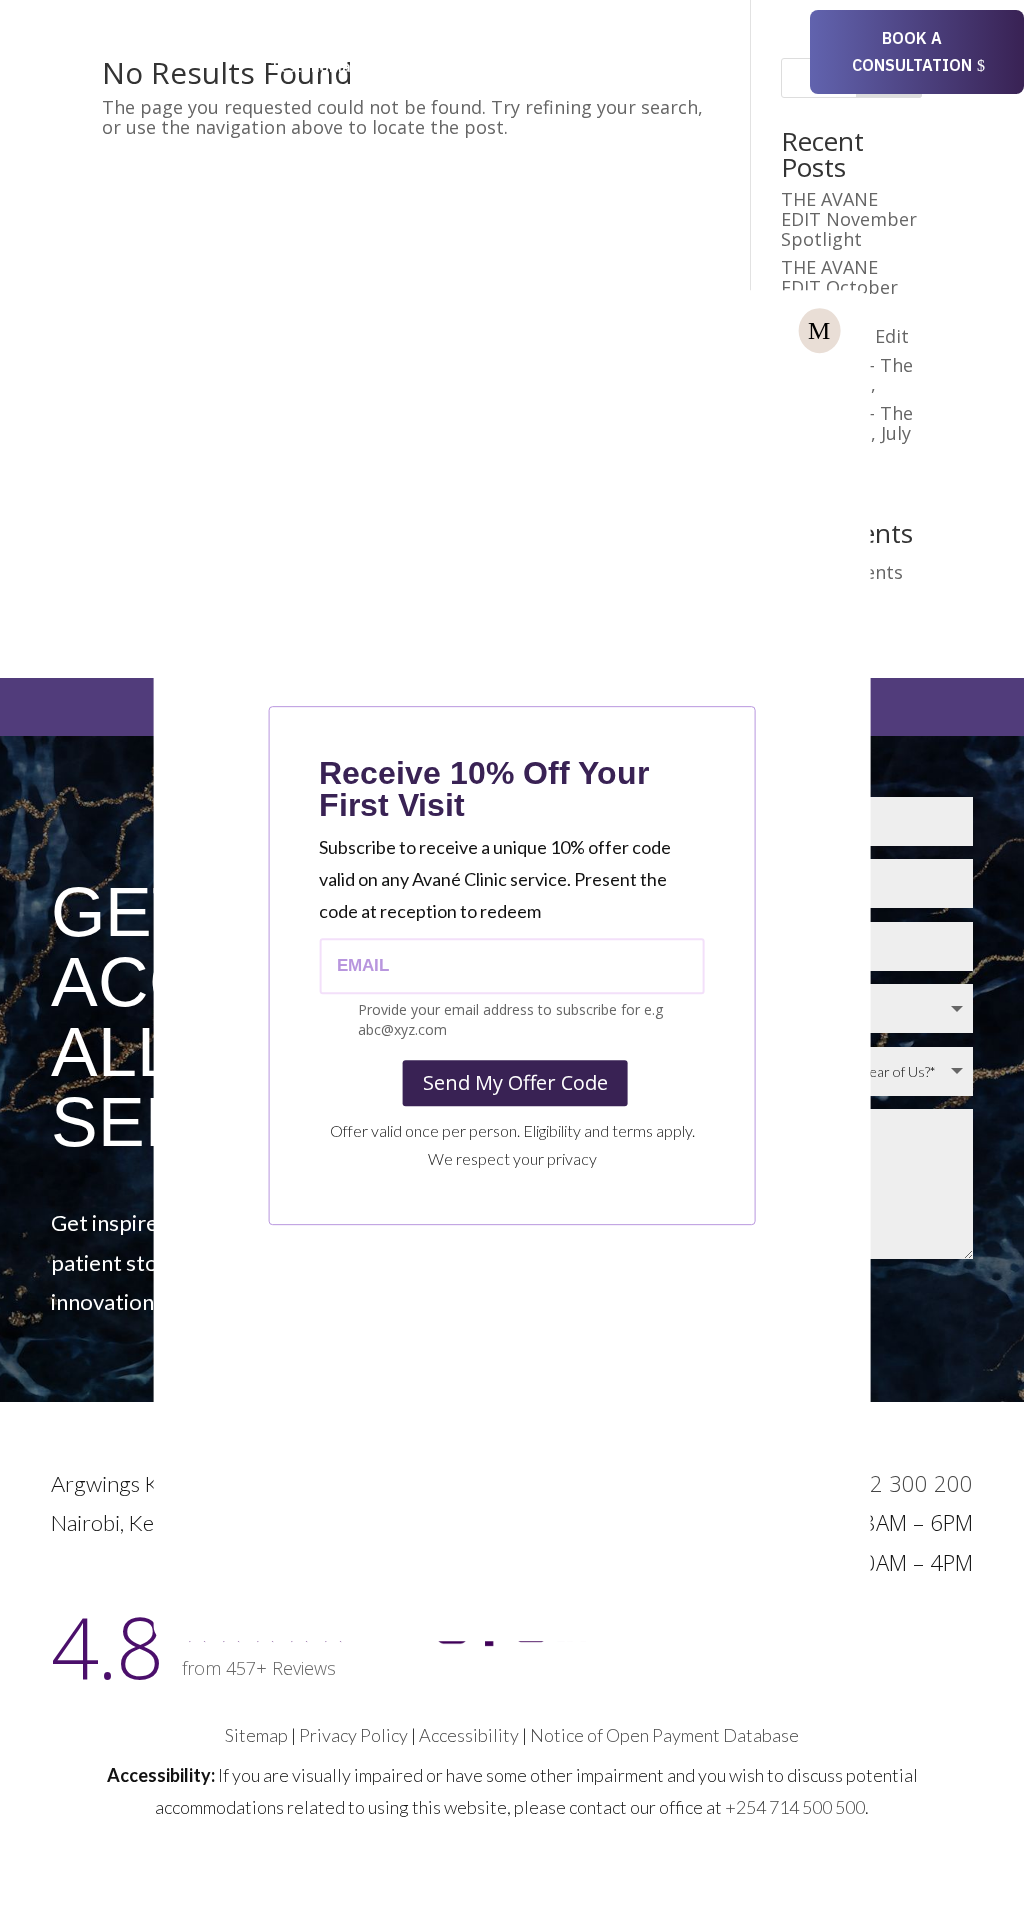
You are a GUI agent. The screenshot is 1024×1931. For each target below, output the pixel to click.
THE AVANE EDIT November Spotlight (849, 219)
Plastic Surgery (562, 38)
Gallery (408, 68)
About (677, 38)
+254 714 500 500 (795, 1807)
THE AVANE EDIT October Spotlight (839, 287)
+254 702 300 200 (879, 1483)
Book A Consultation (912, 51)
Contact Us (494, 68)
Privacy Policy (353, 1735)
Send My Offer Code (515, 1082)
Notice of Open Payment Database (664, 1735)
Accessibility (469, 1735)
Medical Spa (426, 38)
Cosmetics (306, 38)
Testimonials (316, 68)
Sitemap (256, 1735)
